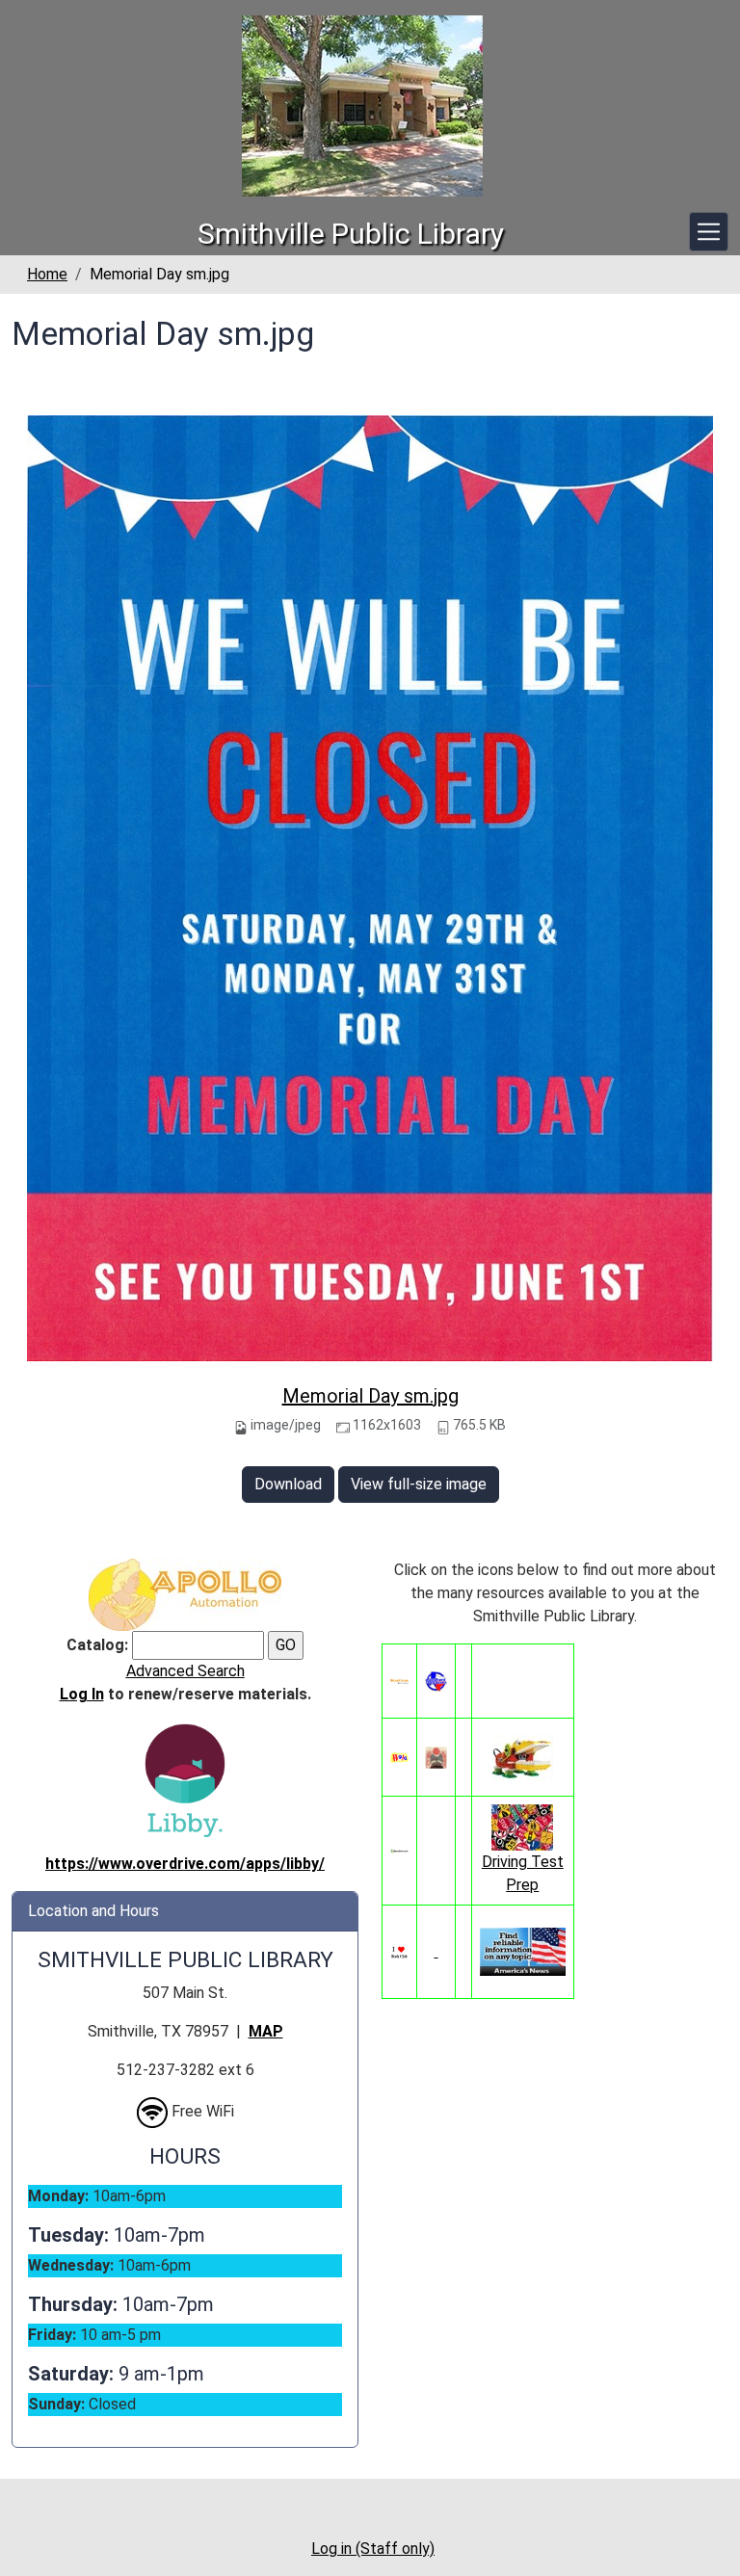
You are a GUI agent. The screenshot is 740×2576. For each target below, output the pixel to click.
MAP (266, 2031)
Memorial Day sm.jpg (370, 1396)
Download (288, 1484)
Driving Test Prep (523, 1873)
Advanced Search (185, 1671)
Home (47, 274)
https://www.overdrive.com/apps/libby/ (185, 1864)
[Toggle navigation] (709, 232)
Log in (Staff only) (373, 2549)
